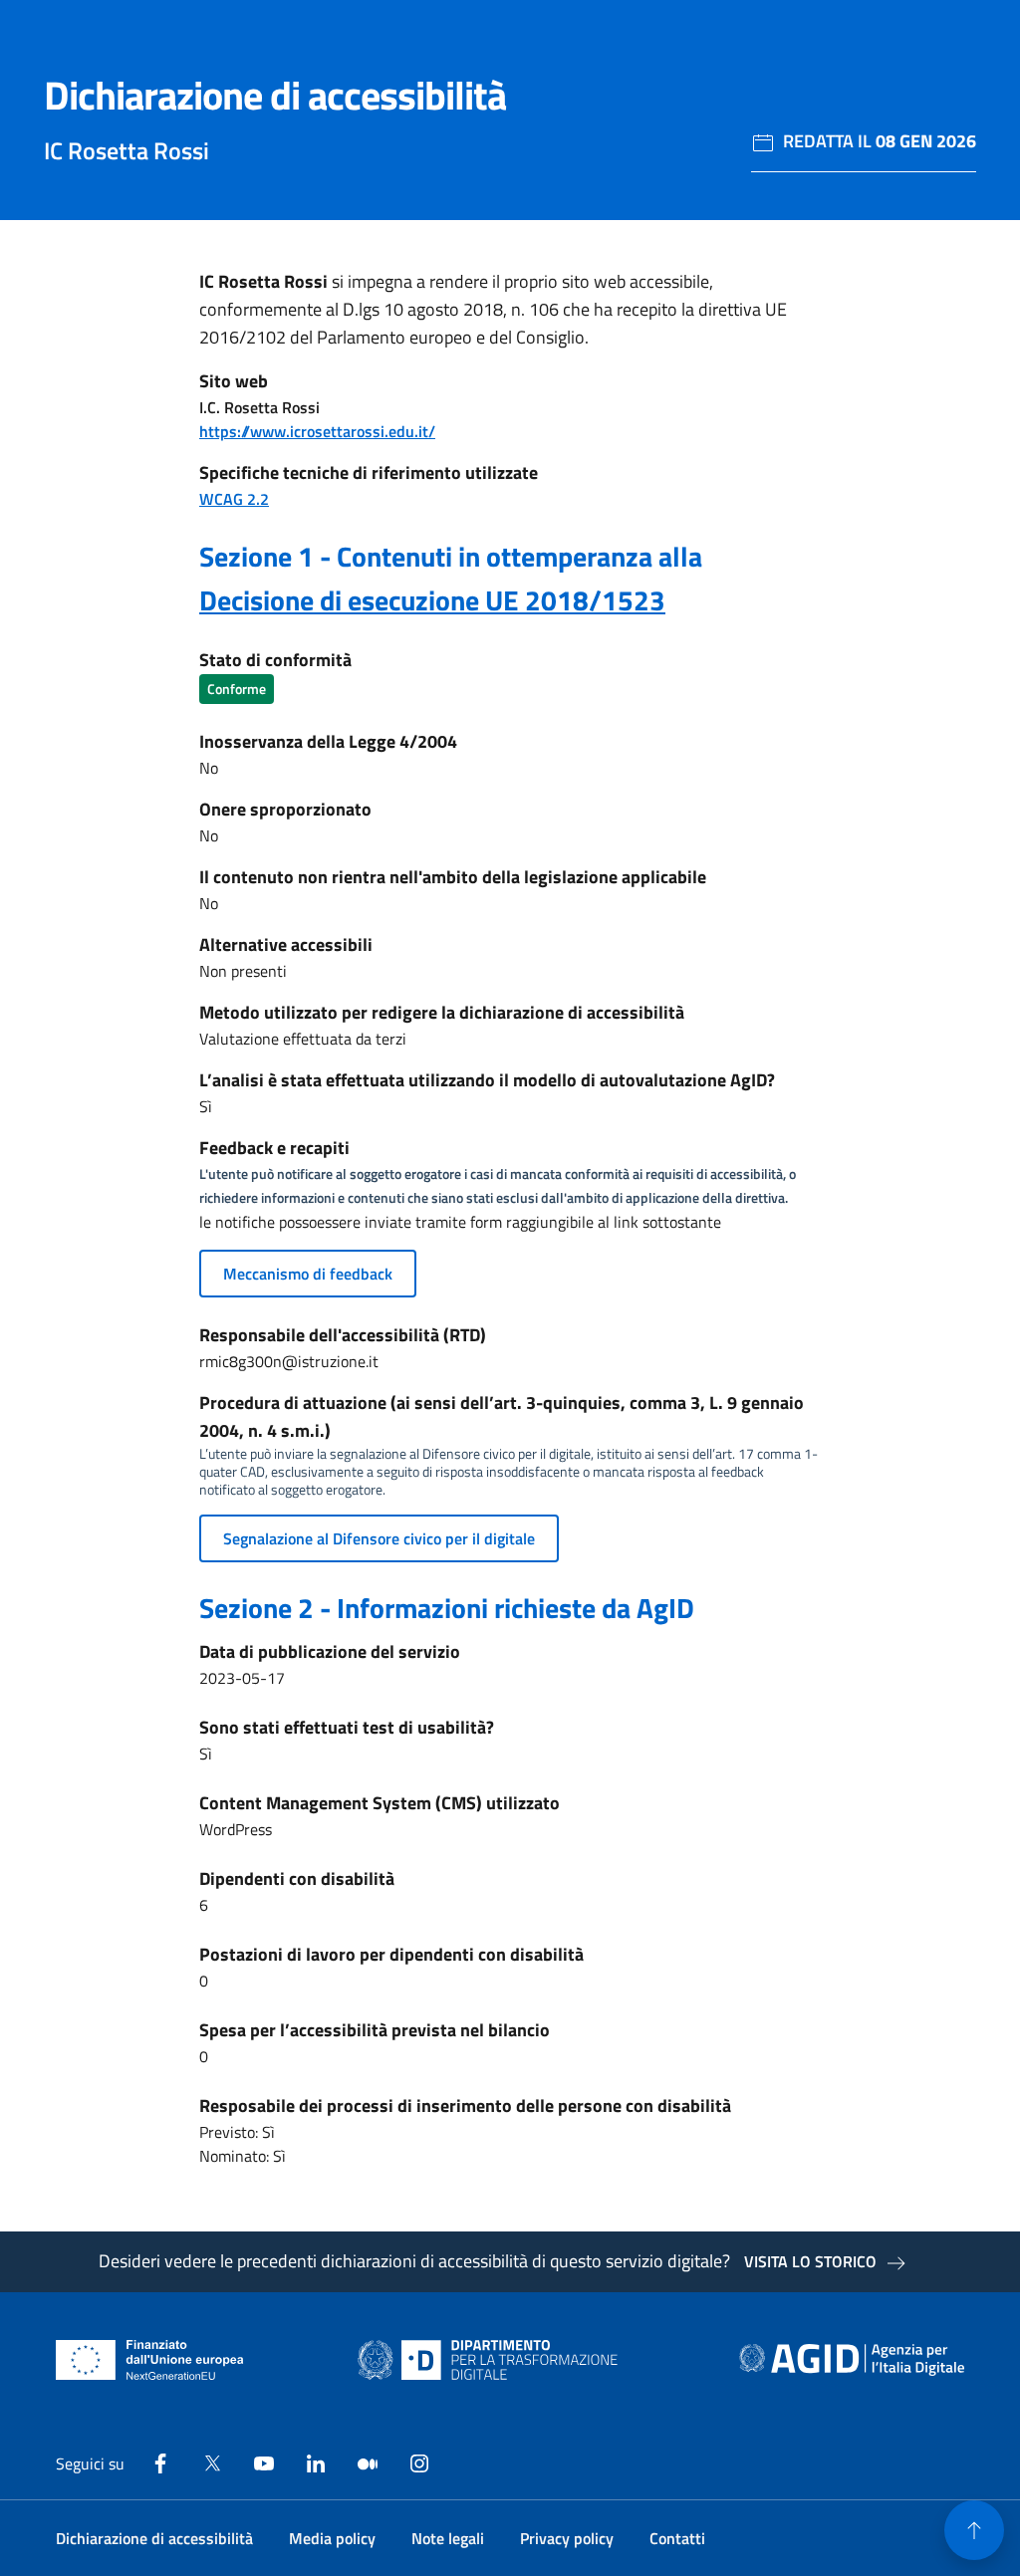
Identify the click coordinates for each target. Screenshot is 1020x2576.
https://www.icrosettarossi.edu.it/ (317, 431)
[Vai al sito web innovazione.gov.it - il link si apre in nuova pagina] (492, 2360)
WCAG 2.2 (234, 499)
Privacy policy (567, 2538)
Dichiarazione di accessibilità (154, 2538)
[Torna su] (974, 2530)
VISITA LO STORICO (810, 2261)
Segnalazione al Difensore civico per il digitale (379, 1538)
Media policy (332, 2538)
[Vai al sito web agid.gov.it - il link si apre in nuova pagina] (852, 2360)
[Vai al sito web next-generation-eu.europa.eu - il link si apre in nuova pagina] (150, 2360)
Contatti (677, 2538)
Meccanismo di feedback (308, 1274)
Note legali (448, 2538)
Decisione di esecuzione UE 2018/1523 (432, 600)
